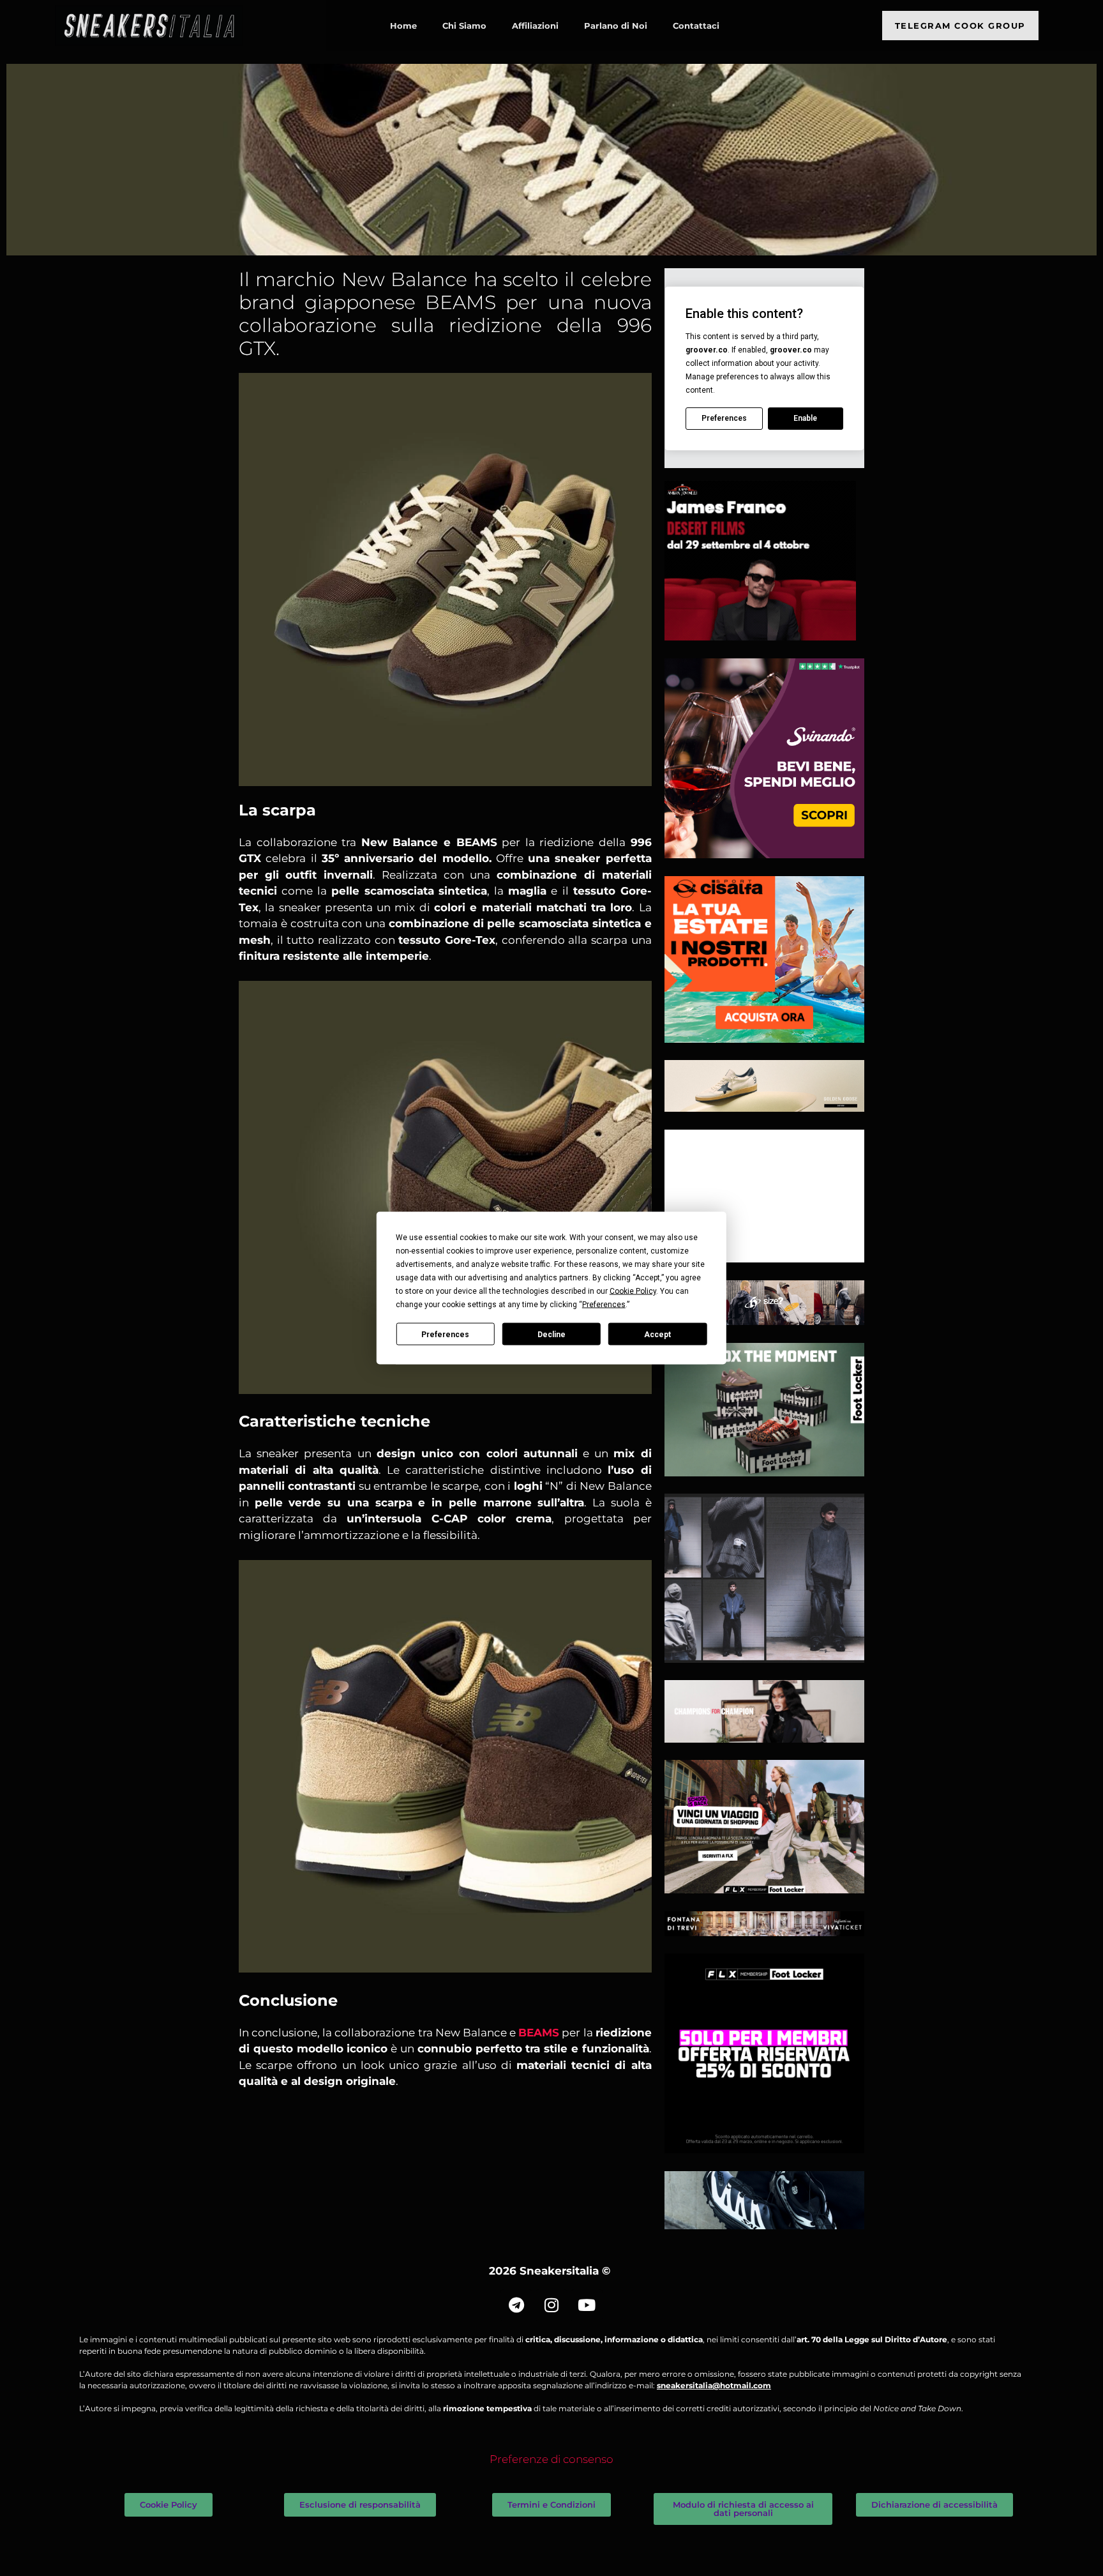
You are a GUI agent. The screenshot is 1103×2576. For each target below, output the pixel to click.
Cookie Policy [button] (633, 1291)
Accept (657, 1334)
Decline (551, 1334)
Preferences (445, 1334)
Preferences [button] (604, 1305)
